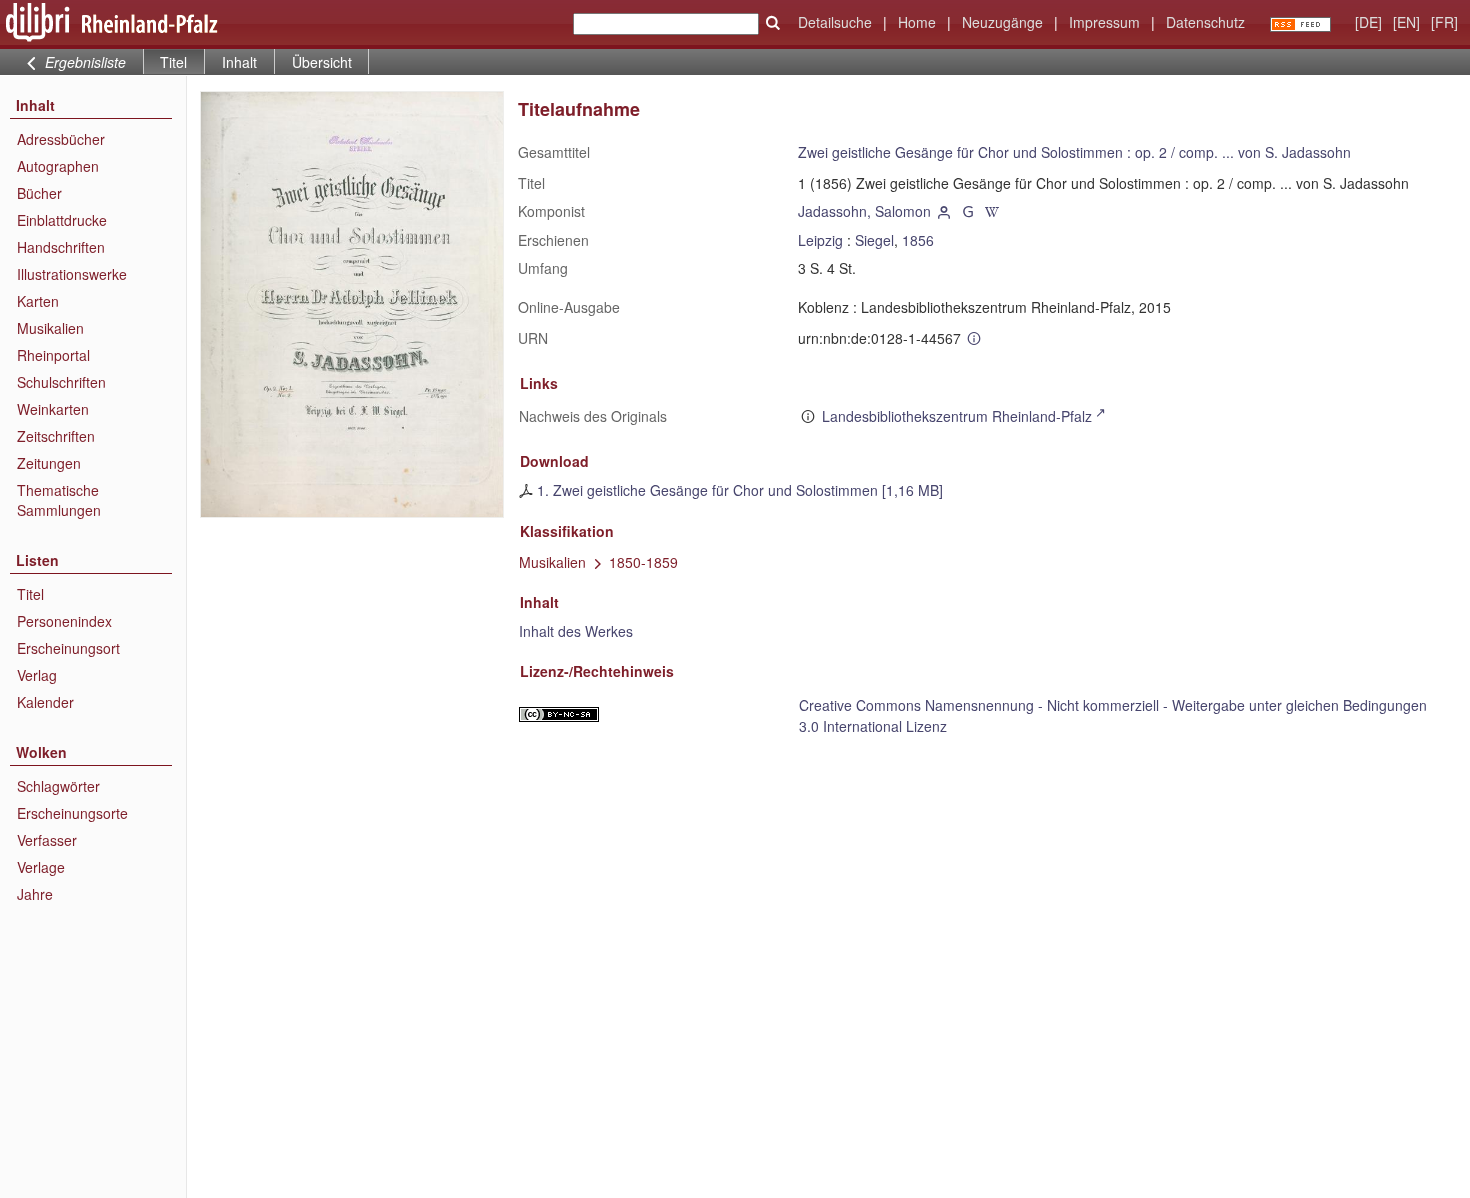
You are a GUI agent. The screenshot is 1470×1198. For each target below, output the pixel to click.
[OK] (773, 23)
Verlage (41, 867)
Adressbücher (61, 139)
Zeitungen (49, 463)
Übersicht (322, 62)
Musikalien (50, 328)
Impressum (1104, 22)
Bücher (39, 193)
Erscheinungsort (68, 648)
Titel (30, 594)
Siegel (874, 240)
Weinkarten (53, 409)
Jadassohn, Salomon (864, 211)
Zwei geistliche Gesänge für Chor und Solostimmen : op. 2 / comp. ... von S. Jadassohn (1074, 152)
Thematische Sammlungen (59, 500)
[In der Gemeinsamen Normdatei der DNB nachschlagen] (968, 211)
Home (917, 22)
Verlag (37, 675)
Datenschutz (1205, 22)
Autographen (58, 166)
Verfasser (47, 840)
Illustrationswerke (72, 274)
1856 (918, 240)
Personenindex (64, 621)
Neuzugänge (1002, 22)
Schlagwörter (58, 786)
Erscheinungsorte (72, 813)
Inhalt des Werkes (576, 631)
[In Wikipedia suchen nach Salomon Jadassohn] (992, 211)
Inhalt (239, 62)
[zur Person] (945, 211)
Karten (38, 301)
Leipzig (820, 240)
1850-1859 (643, 562)
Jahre (35, 894)
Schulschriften (61, 382)
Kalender (45, 702)
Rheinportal (53, 355)
